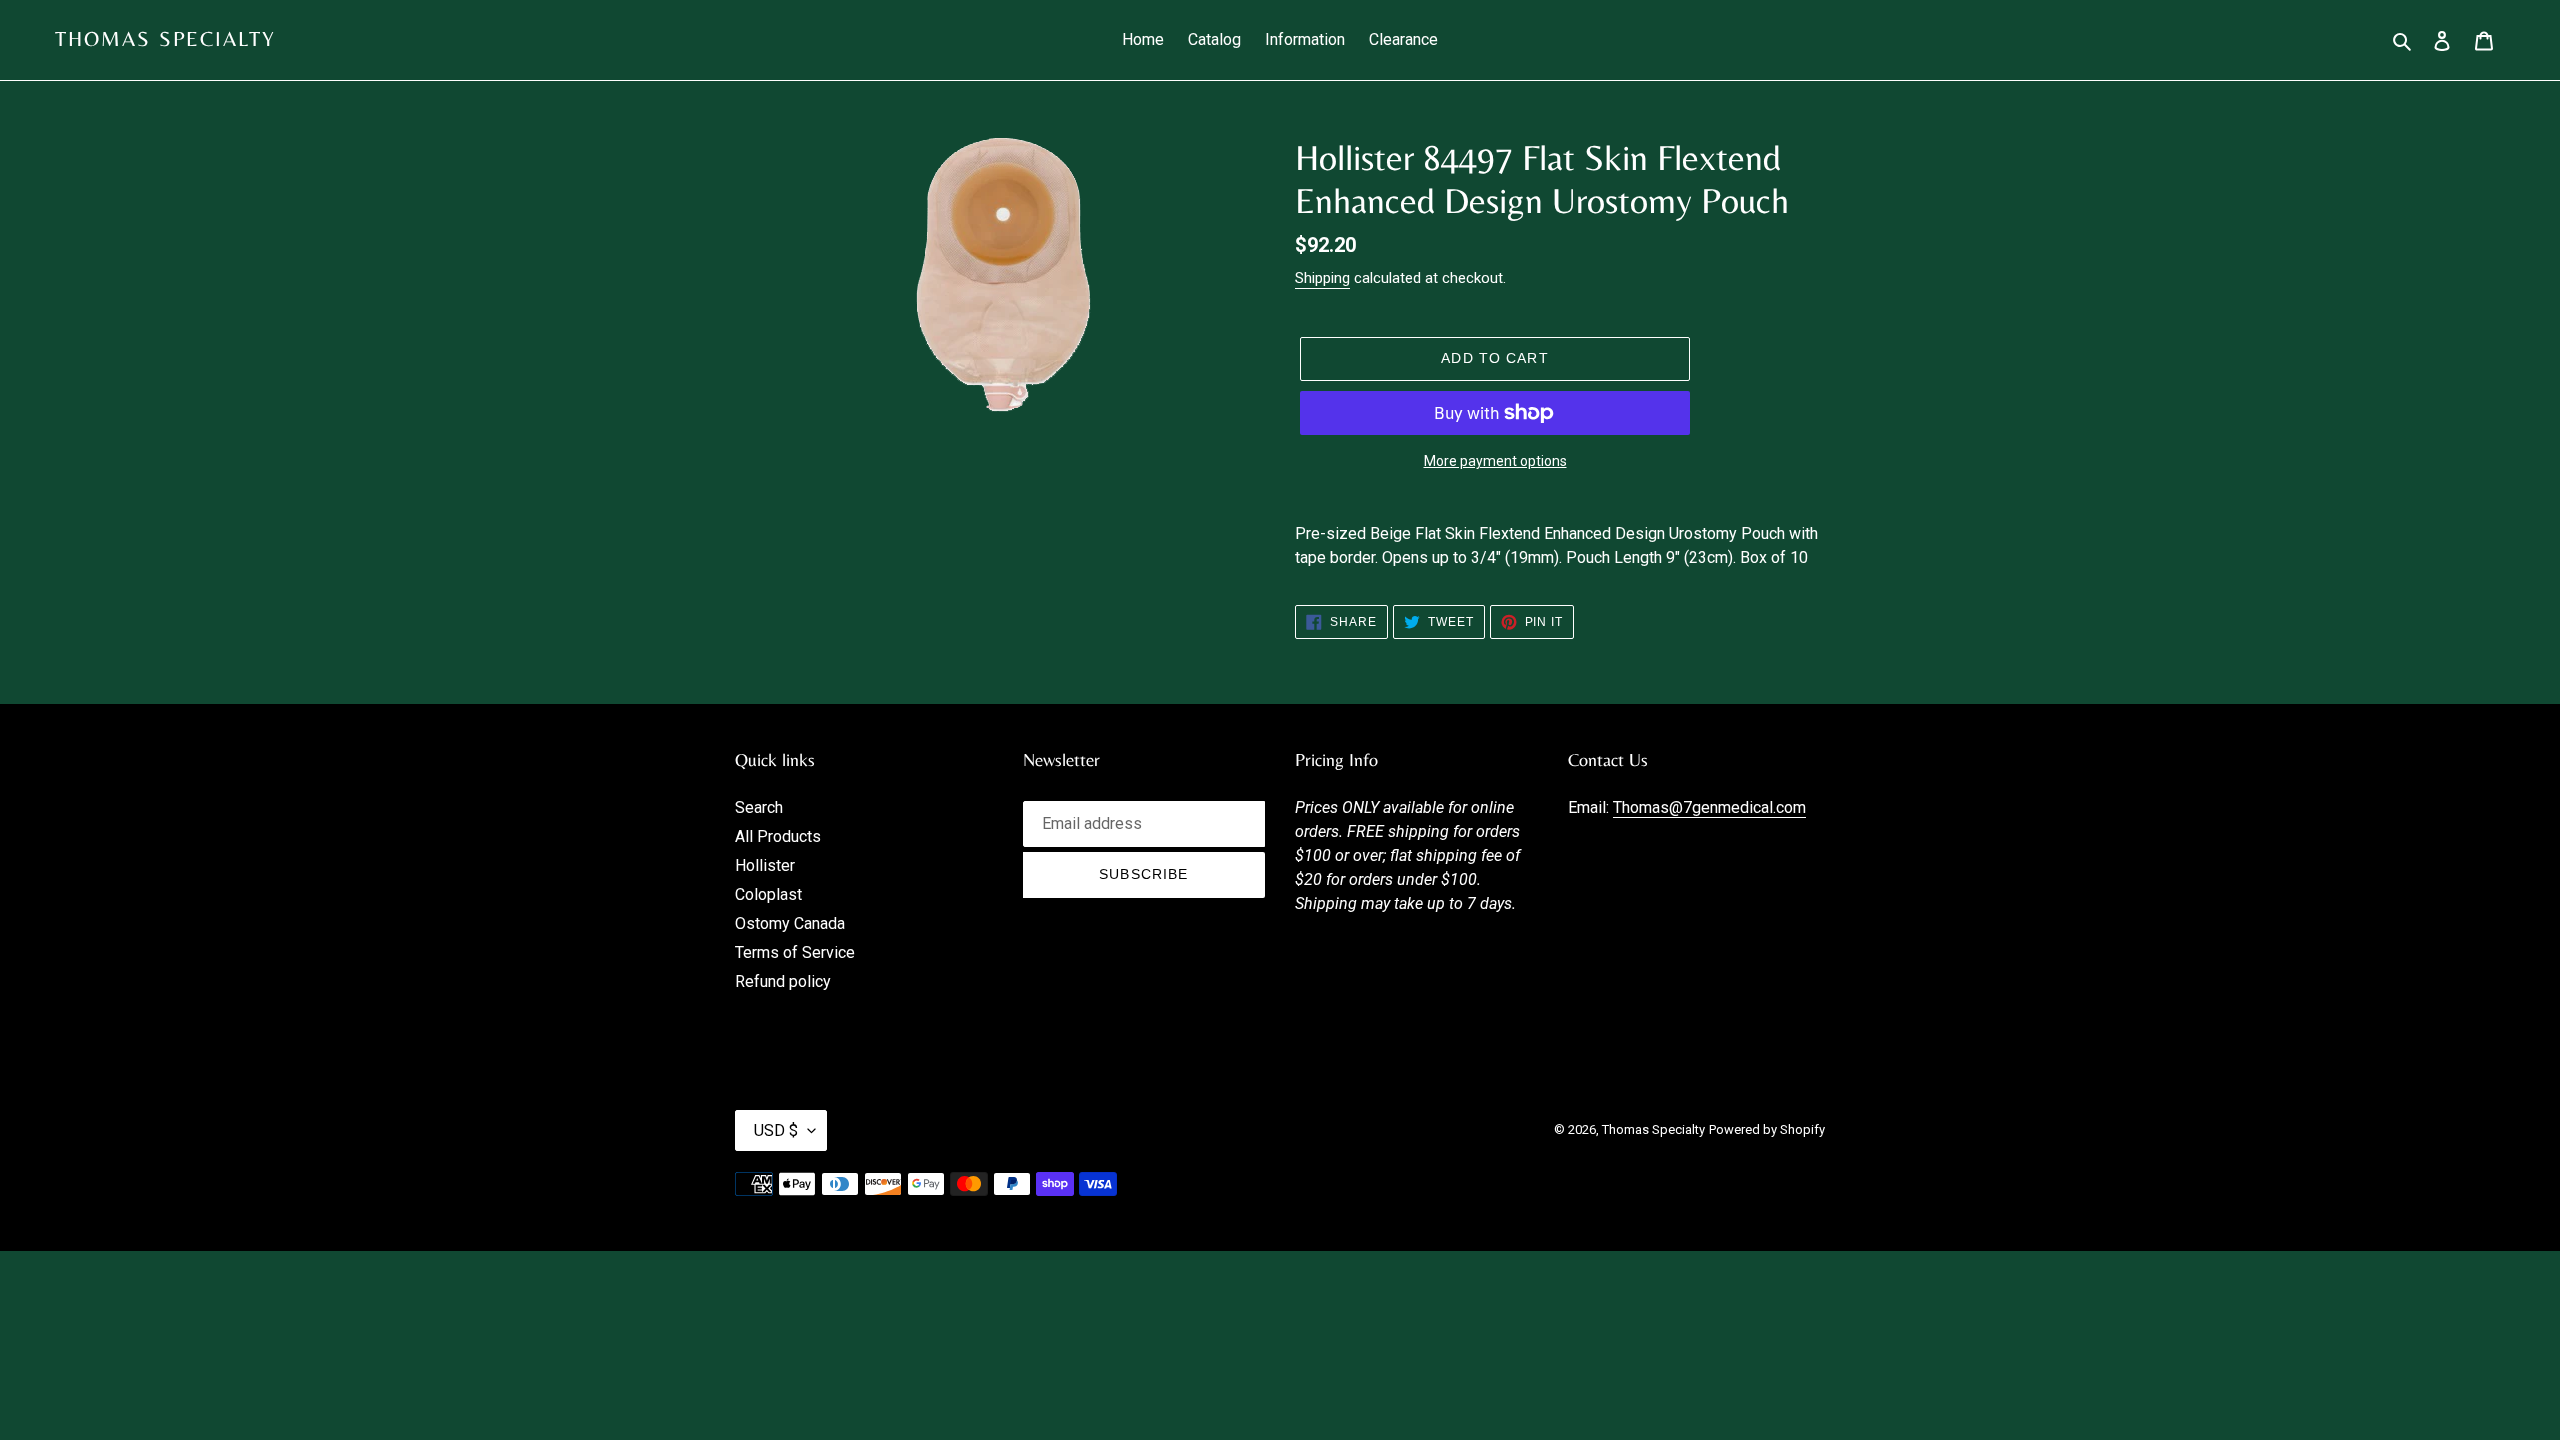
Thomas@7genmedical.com (1709, 807)
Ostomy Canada (790, 923)
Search (759, 807)
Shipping (1322, 278)
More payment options (1495, 461)
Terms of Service (795, 952)
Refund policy (783, 981)
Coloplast (768, 894)
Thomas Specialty (166, 39)
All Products (778, 836)
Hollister (765, 865)
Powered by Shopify (1767, 1129)
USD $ (776, 1130)
